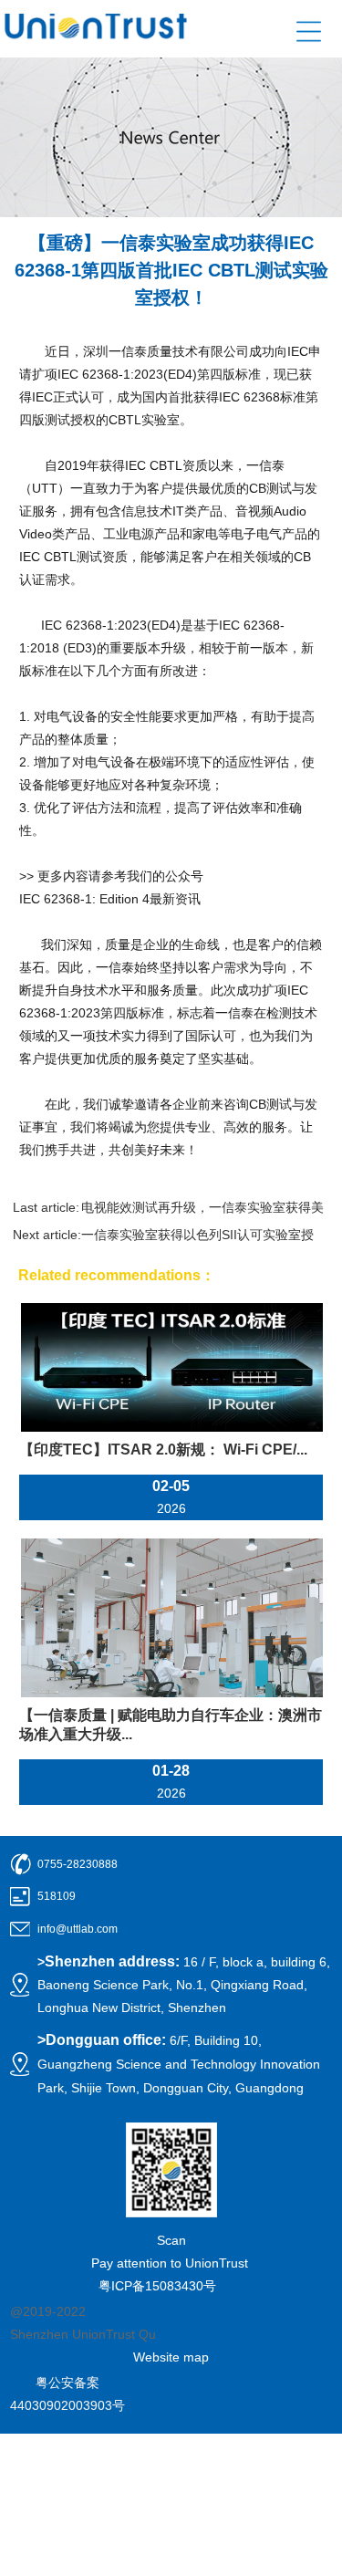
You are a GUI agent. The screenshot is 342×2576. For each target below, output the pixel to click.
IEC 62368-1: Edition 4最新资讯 (110, 899)
